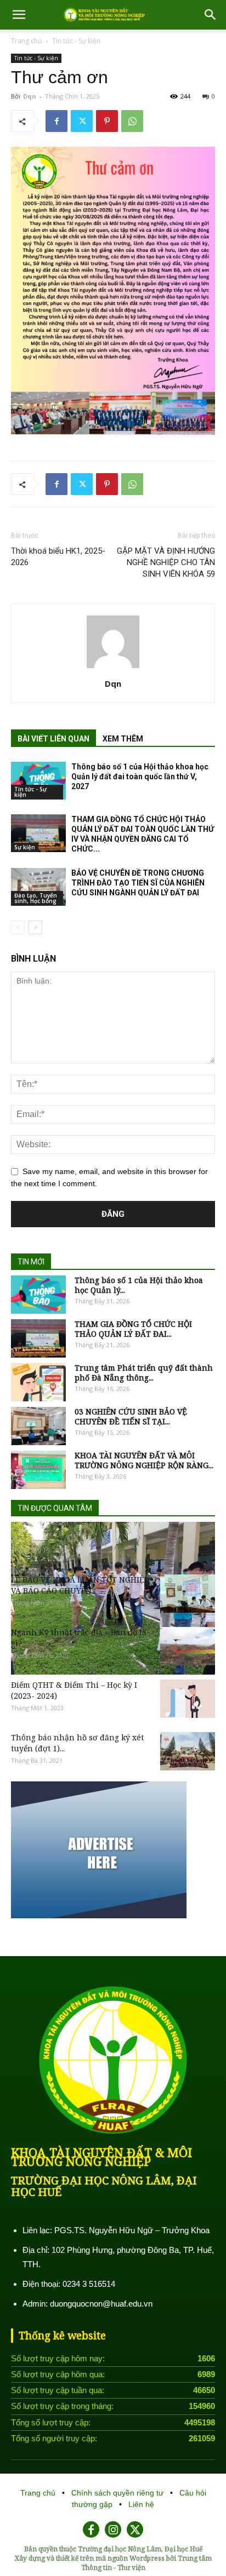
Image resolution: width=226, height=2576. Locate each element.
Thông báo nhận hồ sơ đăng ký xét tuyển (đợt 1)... (77, 1743)
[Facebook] (56, 121)
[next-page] (35, 927)
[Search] (211, 15)
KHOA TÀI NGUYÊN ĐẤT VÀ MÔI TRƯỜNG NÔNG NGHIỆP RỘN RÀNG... (144, 1461)
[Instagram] (113, 2529)
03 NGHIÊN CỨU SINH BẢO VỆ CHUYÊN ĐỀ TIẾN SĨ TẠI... (131, 1417)
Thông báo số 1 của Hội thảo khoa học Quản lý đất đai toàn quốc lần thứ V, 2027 (140, 777)
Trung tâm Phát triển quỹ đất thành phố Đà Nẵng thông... (144, 1373)
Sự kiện (25, 847)
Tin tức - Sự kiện (76, 41)
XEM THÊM (123, 739)
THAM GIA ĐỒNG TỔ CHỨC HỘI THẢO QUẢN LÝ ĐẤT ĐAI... (133, 1329)
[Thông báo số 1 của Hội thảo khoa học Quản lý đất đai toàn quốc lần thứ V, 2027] (38, 781)
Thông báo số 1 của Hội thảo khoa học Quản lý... (139, 1285)
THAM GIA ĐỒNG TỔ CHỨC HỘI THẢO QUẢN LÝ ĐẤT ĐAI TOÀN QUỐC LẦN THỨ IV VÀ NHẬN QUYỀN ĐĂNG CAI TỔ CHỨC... (143, 834)
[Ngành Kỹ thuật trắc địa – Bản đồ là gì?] (188, 1646)
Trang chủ (26, 41)
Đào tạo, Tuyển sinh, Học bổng (36, 898)
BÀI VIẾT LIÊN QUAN (53, 739)
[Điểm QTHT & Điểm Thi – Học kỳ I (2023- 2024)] (188, 1699)
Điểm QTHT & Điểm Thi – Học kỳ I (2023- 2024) (74, 1690)
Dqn (30, 96)
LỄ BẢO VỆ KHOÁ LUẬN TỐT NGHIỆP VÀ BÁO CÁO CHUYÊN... (80, 1585)
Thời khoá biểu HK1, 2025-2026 (58, 557)
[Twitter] (82, 121)
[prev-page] (18, 927)
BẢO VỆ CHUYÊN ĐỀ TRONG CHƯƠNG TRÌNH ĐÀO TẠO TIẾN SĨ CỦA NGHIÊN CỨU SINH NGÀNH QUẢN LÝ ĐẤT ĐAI (138, 883)
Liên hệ (141, 2504)
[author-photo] (113, 668)
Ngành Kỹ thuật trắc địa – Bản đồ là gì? (79, 1638)
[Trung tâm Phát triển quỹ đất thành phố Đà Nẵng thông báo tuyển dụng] (38, 1382)
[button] (19, 15)
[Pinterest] (107, 121)
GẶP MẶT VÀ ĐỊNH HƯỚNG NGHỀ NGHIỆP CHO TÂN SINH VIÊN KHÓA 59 (166, 562)
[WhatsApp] (132, 121)
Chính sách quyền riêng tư (118, 2493)
